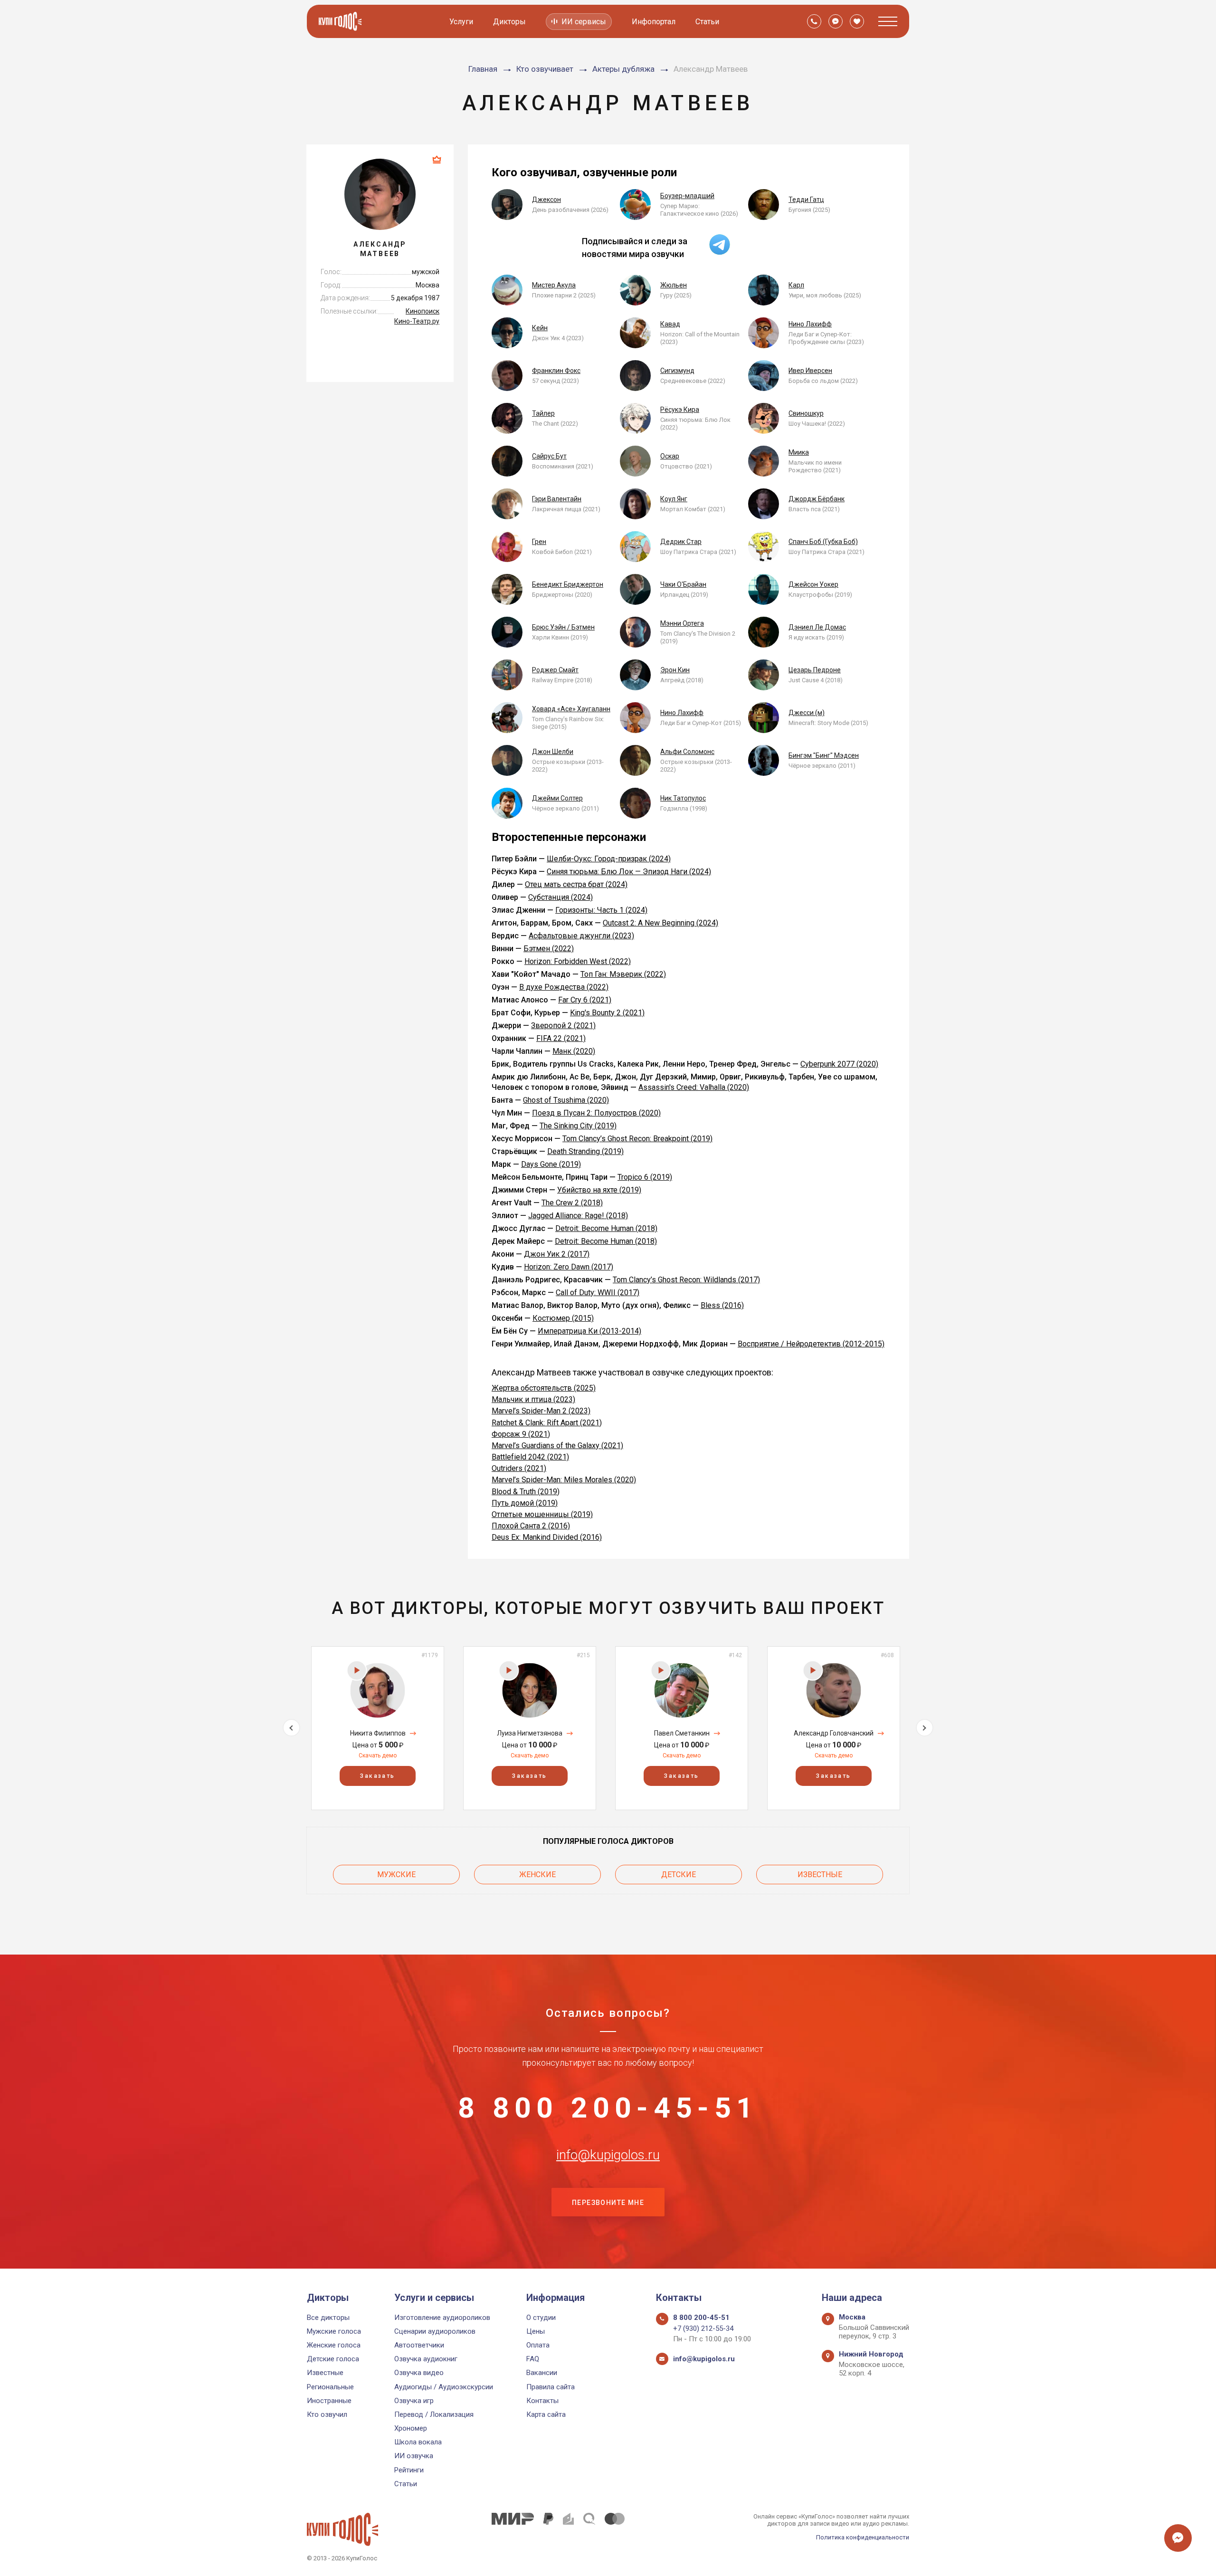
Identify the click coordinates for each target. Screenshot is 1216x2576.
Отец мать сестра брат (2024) (576, 884)
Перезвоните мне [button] (608, 2203)
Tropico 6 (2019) (645, 1177)
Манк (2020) (574, 1051)
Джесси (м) (807, 713)
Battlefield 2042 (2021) (530, 1457)
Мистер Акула (554, 285)
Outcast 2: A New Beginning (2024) (660, 923)
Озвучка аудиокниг (426, 2359)
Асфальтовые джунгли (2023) (581, 936)
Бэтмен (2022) (549, 949)
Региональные (330, 2387)
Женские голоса (334, 2345)
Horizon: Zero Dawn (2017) (569, 1267)
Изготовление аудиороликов (442, 2318)
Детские (679, 1875)
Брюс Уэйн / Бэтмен (563, 627)
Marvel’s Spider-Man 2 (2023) (541, 1411)
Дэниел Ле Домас (817, 627)
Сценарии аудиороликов (435, 2331)
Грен (539, 542)
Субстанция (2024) (560, 897)
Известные (820, 1875)
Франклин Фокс (556, 371)
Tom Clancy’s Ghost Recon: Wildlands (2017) (686, 1280)
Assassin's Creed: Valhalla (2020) (694, 1087)
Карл (796, 285)
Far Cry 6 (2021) (585, 1000)
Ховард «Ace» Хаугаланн (571, 709)
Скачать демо (378, 1755)
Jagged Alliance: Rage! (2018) (578, 1216)
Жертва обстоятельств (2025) (544, 1388)
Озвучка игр (414, 2401)
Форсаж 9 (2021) (521, 1434)
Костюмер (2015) (563, 1318)
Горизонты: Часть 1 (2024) (601, 910)
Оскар (670, 456)
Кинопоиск (423, 311)
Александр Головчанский (834, 1733)
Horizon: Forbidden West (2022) (578, 961)
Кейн (540, 328)
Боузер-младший (687, 196)
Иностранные (329, 2401)
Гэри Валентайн (557, 499)
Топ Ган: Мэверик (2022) (623, 974)
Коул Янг (674, 499)
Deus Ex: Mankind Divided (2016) (547, 1537)
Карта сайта (546, 2414)
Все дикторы (328, 2318)
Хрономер (411, 2428)
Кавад (670, 324)
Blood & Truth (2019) (526, 1492)
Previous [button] (291, 1728)
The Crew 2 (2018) (572, 1203)
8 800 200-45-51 (608, 2108)
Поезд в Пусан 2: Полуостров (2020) (596, 1113)
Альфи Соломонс (687, 752)
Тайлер (543, 413)
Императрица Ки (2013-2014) (589, 1331)
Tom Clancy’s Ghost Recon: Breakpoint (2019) (637, 1139)
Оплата (538, 2345)
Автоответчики (419, 2345)
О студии (541, 2318)
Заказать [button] (377, 1776)
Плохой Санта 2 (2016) (531, 1526)
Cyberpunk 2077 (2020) (839, 1064)
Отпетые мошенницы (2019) (542, 1514)
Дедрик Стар (681, 542)
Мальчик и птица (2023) (533, 1399)
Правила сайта (551, 2387)
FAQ (533, 2359)
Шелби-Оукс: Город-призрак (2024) (609, 859)
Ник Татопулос (683, 798)
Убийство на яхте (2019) (599, 1190)
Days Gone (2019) (551, 1164)
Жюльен (674, 285)
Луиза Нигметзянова (530, 1733)
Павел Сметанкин (682, 1733)
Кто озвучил (327, 2414)
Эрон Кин (675, 670)
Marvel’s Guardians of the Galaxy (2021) (557, 1445)
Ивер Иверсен (810, 371)
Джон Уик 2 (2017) (557, 1254)
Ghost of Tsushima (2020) (566, 1100)
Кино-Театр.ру (417, 321)
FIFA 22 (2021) (561, 1038)
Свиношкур (806, 413)
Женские (537, 1875)
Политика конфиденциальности (863, 2537)
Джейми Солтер (557, 798)
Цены (536, 2331)
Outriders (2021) (519, 1468)
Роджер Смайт (555, 670)
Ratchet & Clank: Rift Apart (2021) (547, 1423)
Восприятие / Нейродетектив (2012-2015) (811, 1344)
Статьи (707, 22)
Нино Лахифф (810, 324)
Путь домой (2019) (525, 1503)
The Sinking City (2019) (578, 1126)
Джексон (546, 200)
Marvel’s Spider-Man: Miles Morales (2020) (564, 1480)
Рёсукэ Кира (680, 410)
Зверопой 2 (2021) (563, 1026)
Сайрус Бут (549, 456)
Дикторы (509, 22)
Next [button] (925, 1728)
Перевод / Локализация (434, 2414)
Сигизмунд (677, 371)
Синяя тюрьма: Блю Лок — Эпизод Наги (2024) (629, 872)
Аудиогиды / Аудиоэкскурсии (444, 2387)
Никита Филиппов (378, 1733)
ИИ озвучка (414, 2456)
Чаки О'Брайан (683, 584)
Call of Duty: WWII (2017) (598, 1293)
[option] (378, 1728)
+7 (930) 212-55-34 (703, 2328)
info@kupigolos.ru (608, 2155)
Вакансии (542, 2373)
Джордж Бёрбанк (817, 499)
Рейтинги (409, 2470)
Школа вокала (418, 2442)
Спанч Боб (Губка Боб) (823, 542)
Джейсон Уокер (813, 584)
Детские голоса (333, 2359)
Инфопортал (654, 22)
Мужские (396, 1875)
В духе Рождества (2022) (564, 987)
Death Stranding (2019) (585, 1151)
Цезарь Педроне (815, 670)
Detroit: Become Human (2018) (606, 1228)
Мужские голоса (334, 2331)
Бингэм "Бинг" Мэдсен (824, 755)
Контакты (542, 2401)
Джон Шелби (553, 752)
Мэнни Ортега (682, 623)
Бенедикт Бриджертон (568, 584)
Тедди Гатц (806, 200)
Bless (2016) (722, 1305)
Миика (799, 452)
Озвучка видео (419, 2373)
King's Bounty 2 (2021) (607, 1013)
